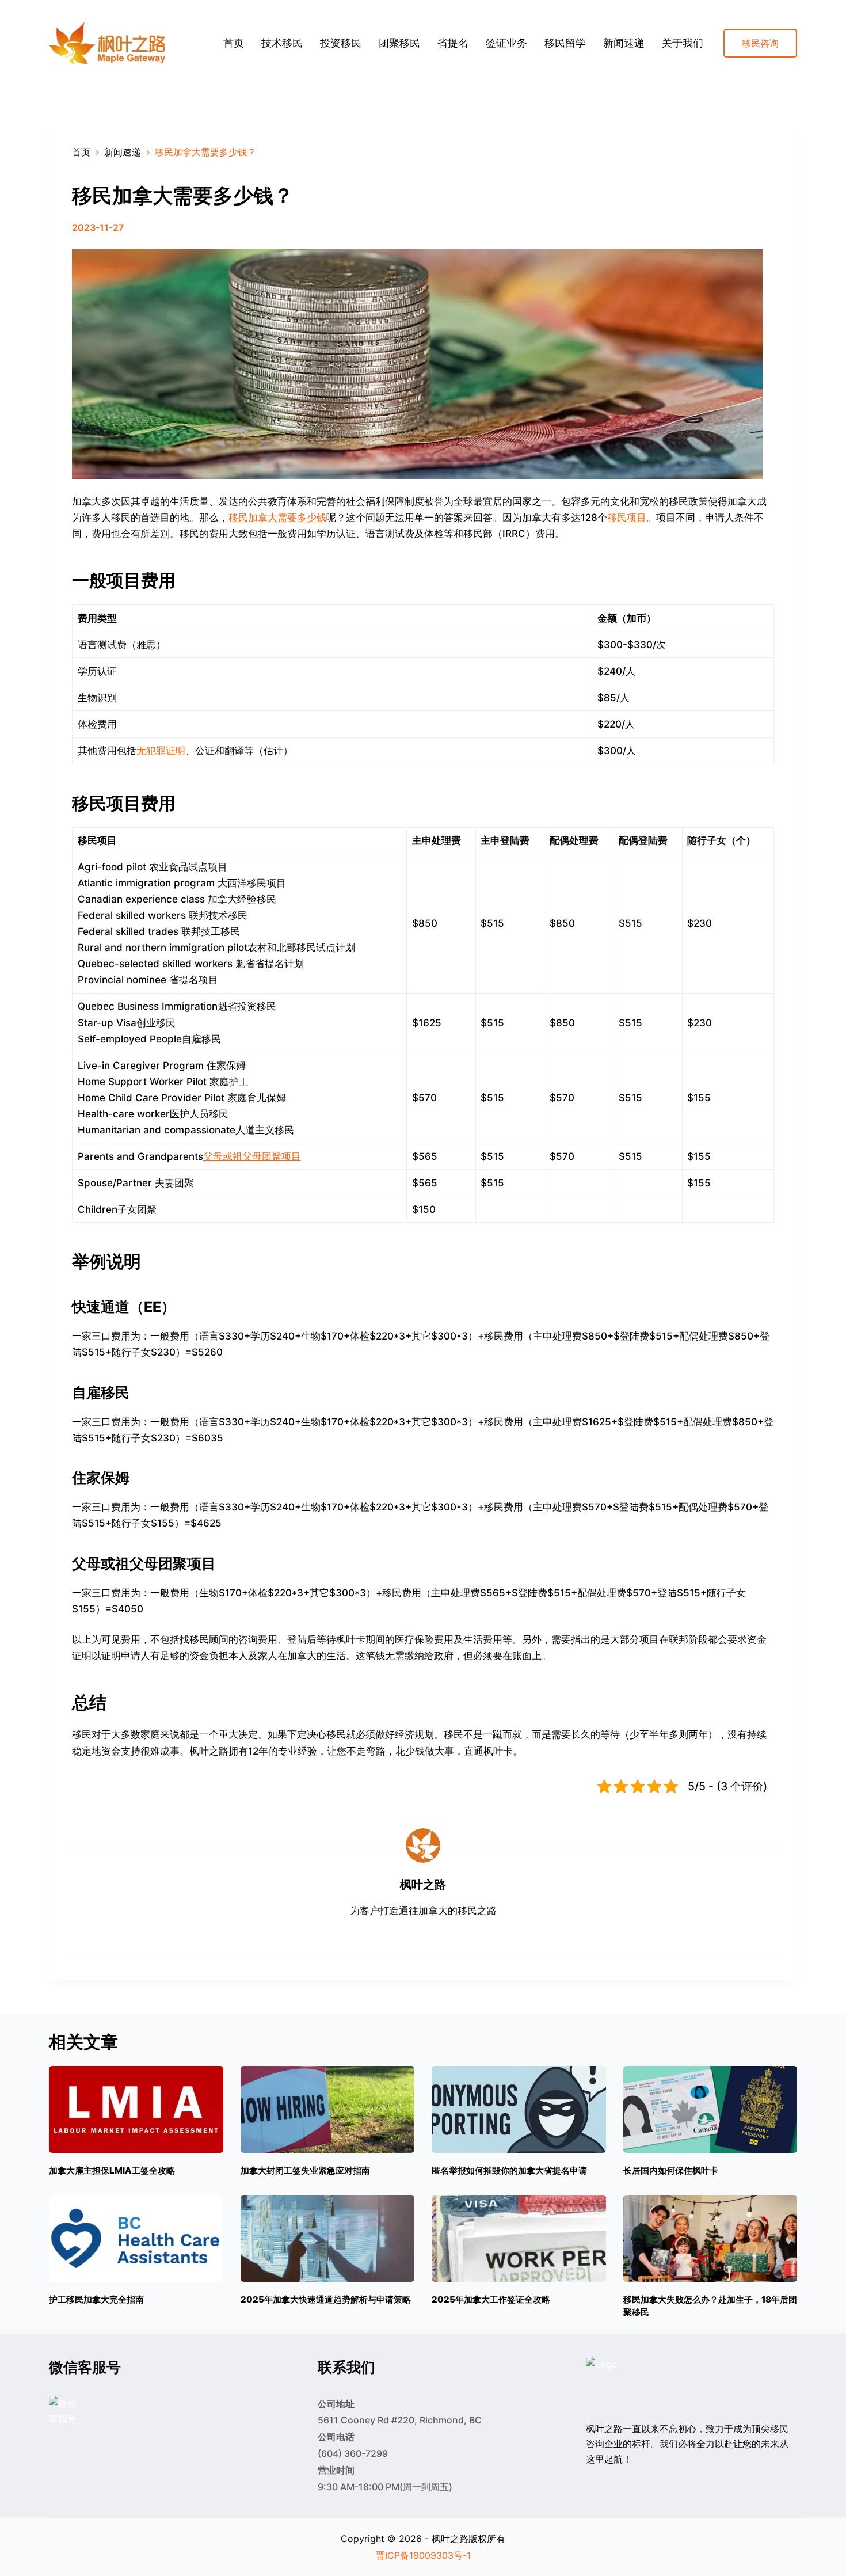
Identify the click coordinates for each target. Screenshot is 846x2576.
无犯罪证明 (161, 751)
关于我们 (683, 43)
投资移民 (341, 43)
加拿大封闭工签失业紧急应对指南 (305, 2170)
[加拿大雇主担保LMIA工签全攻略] (136, 2109)
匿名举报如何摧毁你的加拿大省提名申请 (509, 2170)
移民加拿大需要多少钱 (277, 518)
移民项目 (627, 518)
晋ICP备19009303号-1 (423, 2555)
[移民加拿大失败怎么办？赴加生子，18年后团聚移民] (710, 2238)
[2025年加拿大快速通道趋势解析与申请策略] (328, 2238)
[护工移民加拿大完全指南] (136, 2238)
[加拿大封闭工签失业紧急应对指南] (328, 2109)
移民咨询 (760, 43)
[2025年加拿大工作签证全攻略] (519, 2238)
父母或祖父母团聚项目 (252, 1156)
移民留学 (565, 43)
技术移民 (282, 43)
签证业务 (506, 43)
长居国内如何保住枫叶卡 (671, 2170)
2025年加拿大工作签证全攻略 (491, 2299)
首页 (234, 43)
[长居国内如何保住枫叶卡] (710, 2109)
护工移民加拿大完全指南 (96, 2299)
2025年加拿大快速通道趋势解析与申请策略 (326, 2299)
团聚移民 (399, 43)
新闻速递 (624, 43)
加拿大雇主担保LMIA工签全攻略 (112, 2170)
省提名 (453, 43)
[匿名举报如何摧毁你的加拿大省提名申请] (519, 2109)
